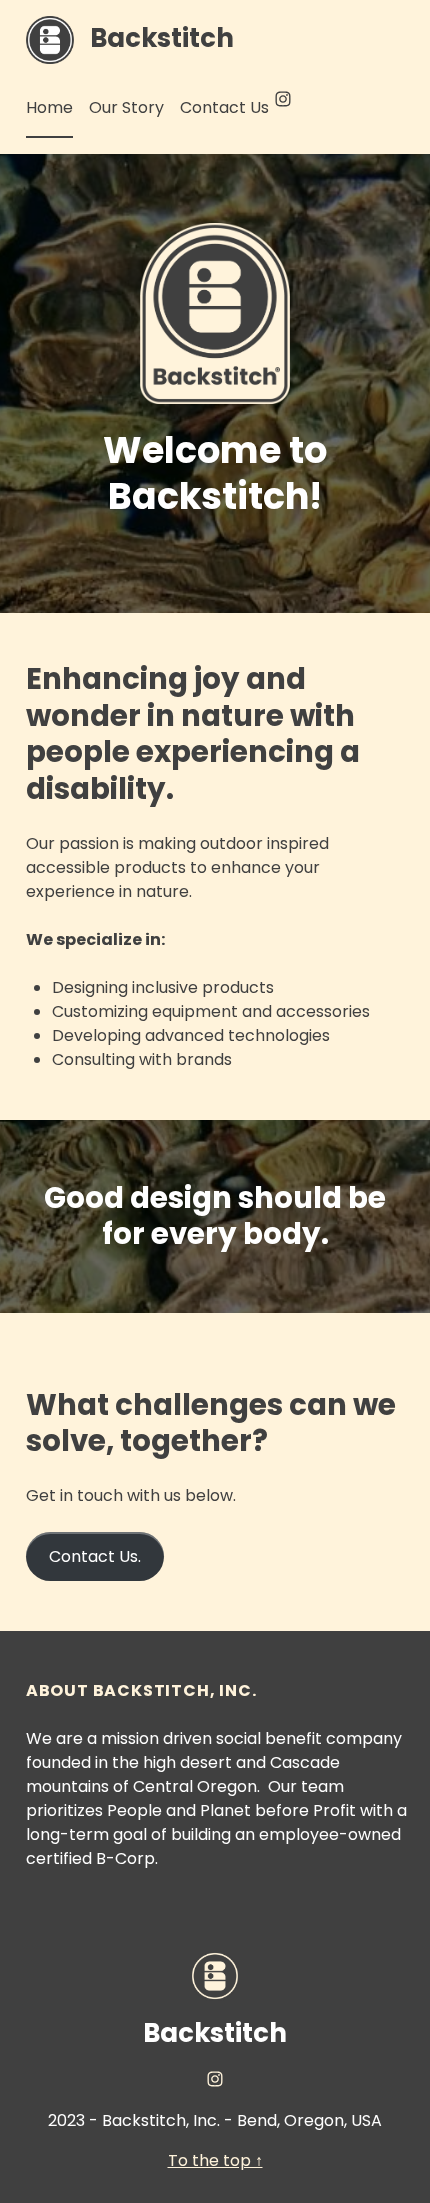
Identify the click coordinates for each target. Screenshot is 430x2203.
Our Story (126, 107)
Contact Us (224, 107)
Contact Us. (95, 1556)
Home (49, 107)
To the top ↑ (215, 2160)
